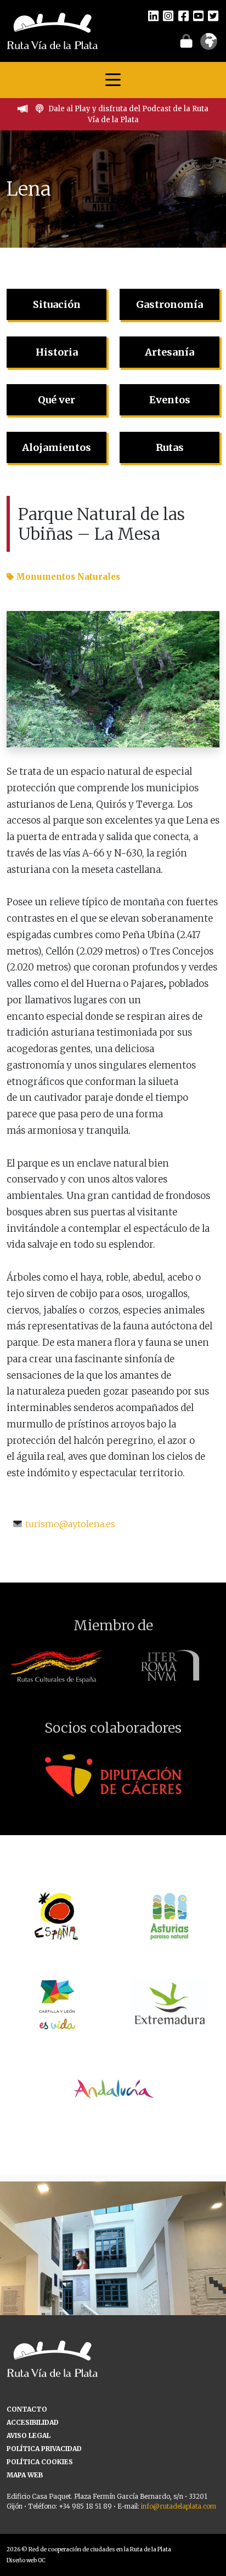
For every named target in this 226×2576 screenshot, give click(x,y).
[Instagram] (168, 15)
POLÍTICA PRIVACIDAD (44, 2449)
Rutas (170, 447)
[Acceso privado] (186, 41)
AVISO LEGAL (29, 2435)
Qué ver (56, 400)
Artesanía (169, 352)
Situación (57, 304)
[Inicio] (52, 30)
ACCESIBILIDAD (33, 2422)
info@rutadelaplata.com (179, 2506)
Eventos (170, 400)
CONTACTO (27, 2409)
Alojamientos (56, 447)
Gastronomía (169, 304)
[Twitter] (213, 15)
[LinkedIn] (153, 15)
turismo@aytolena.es (70, 1524)
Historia (57, 352)
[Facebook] (183, 15)
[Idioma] (209, 45)
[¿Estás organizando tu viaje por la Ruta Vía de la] (113, 2294)
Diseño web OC (26, 2560)
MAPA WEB (25, 2475)
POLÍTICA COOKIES (40, 2462)
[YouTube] (198, 15)
